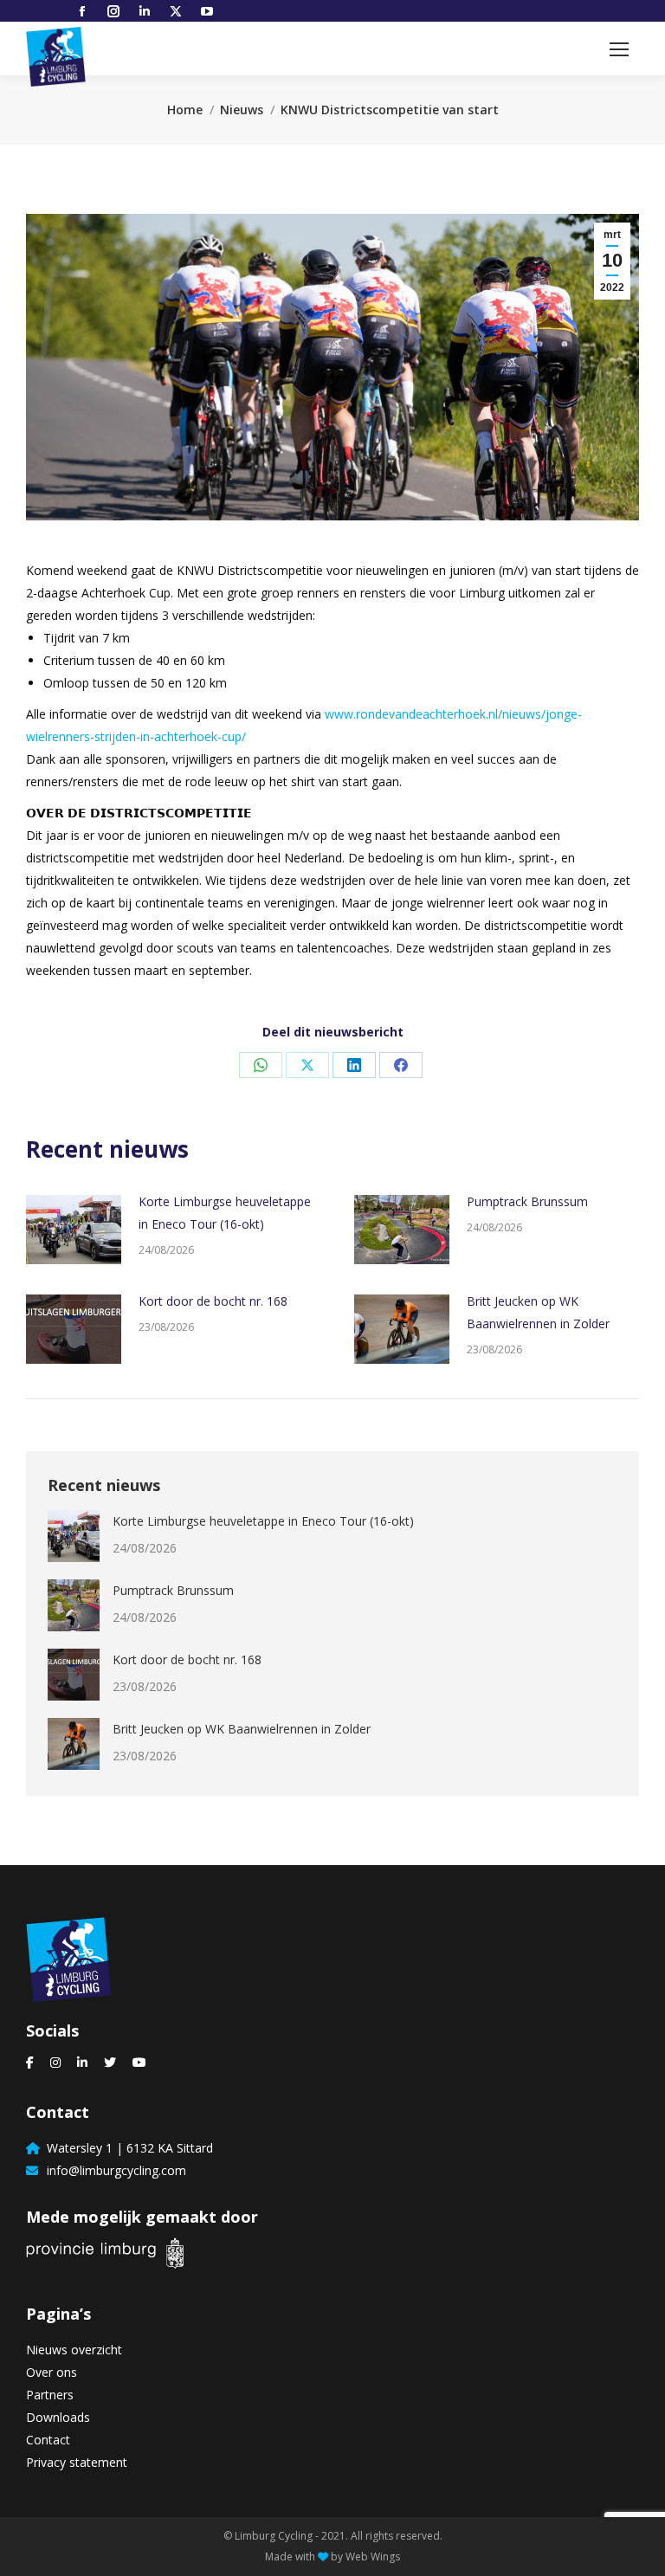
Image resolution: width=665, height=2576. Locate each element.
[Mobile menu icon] (619, 49)
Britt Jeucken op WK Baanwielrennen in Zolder (538, 1312)
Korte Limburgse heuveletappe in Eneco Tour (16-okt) (225, 1213)
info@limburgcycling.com (113, 2170)
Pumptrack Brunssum (527, 1201)
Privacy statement (77, 2462)
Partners (50, 2395)
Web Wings (373, 2557)
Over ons (52, 2372)
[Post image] (74, 1230)
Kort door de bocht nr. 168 (213, 1301)
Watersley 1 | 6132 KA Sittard (126, 2148)
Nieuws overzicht (74, 2350)
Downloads (58, 2417)
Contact (48, 2440)
